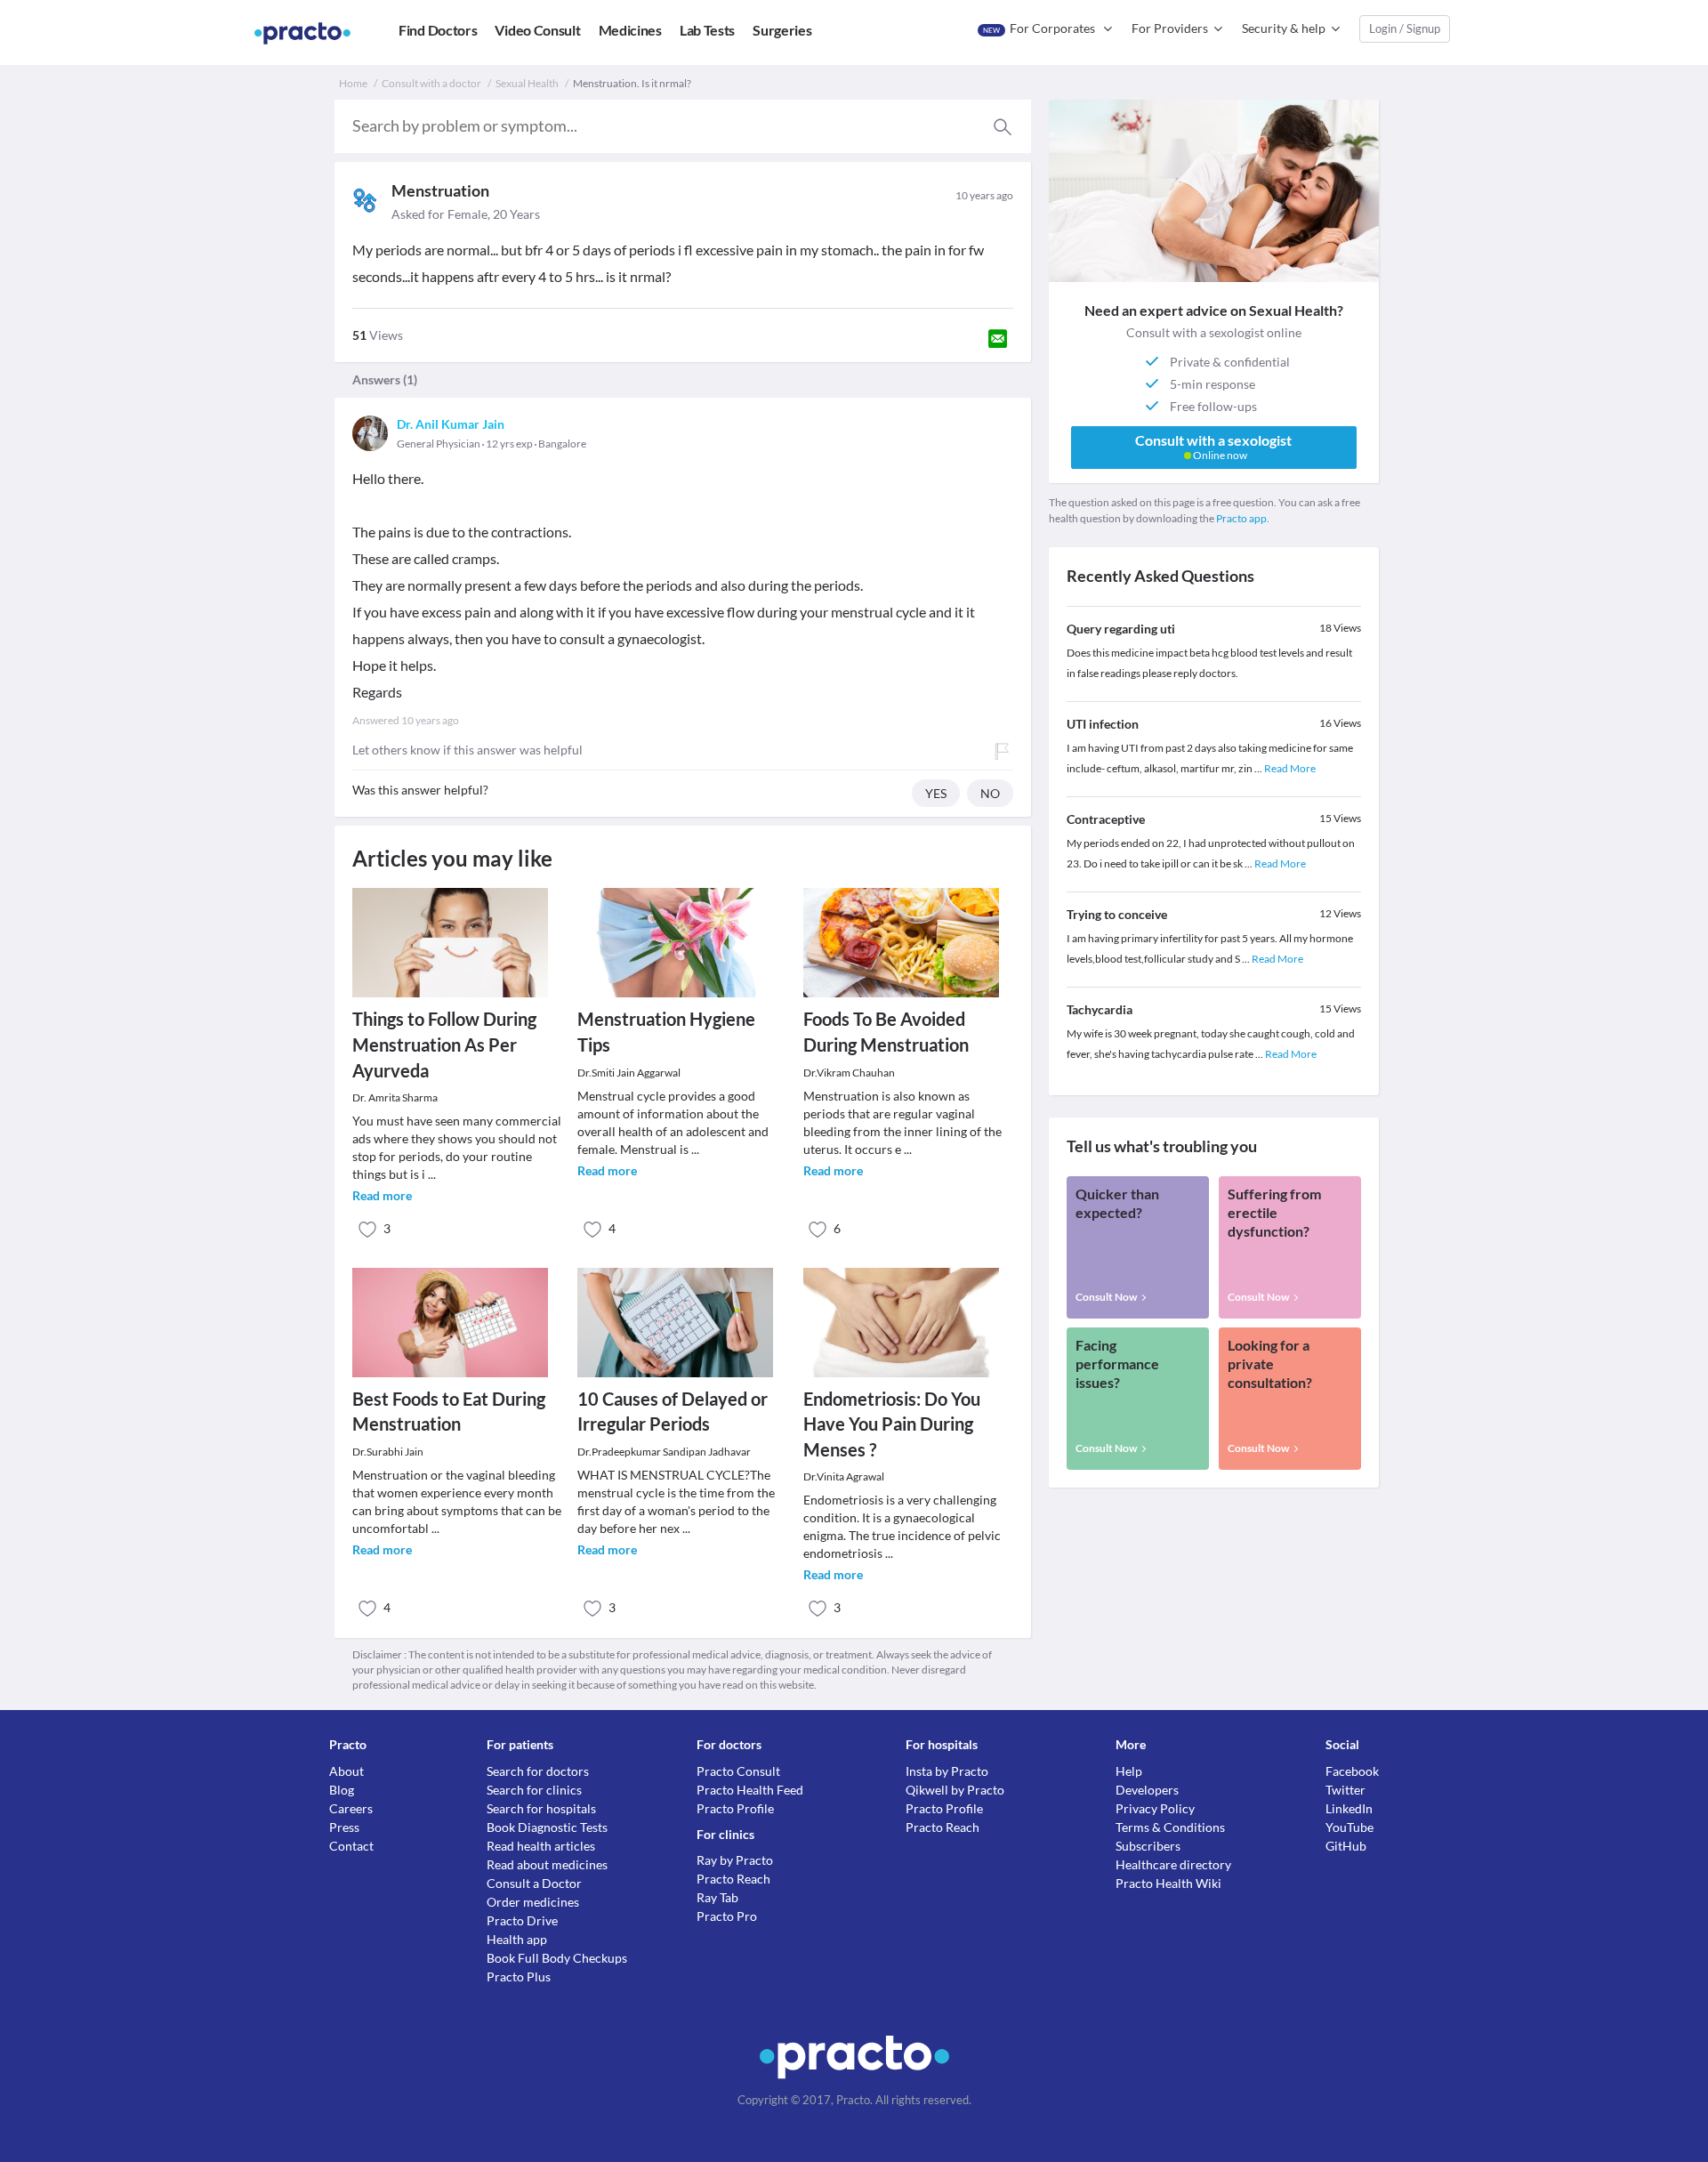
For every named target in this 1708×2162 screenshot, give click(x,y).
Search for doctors (538, 1771)
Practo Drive (522, 1920)
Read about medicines (547, 1864)
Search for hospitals (541, 1808)
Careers (351, 1808)
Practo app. (1243, 518)
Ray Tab (717, 1897)
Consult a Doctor (534, 1883)
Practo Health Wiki (1168, 1883)
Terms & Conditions (1170, 1827)
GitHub (1346, 1846)
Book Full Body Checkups (557, 1958)
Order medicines (533, 1902)
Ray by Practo (735, 1860)
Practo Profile (735, 1808)
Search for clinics (534, 1790)
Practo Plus (519, 1976)
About (346, 1771)
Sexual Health (527, 83)
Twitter (1345, 1790)
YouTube (1349, 1827)
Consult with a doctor (431, 83)
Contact (351, 1846)
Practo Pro (727, 1916)
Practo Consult (738, 1771)
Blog (342, 1790)
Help (1129, 1771)
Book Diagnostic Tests (547, 1827)
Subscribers (1148, 1846)
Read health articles (541, 1846)
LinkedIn (1349, 1808)
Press (344, 1827)
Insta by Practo (947, 1771)
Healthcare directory (1173, 1864)
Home (353, 83)
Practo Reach (733, 1879)
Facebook (1352, 1771)
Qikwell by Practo (955, 1790)
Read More (1290, 768)
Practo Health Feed (750, 1790)
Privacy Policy (1155, 1808)
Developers (1147, 1790)
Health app (517, 1939)
